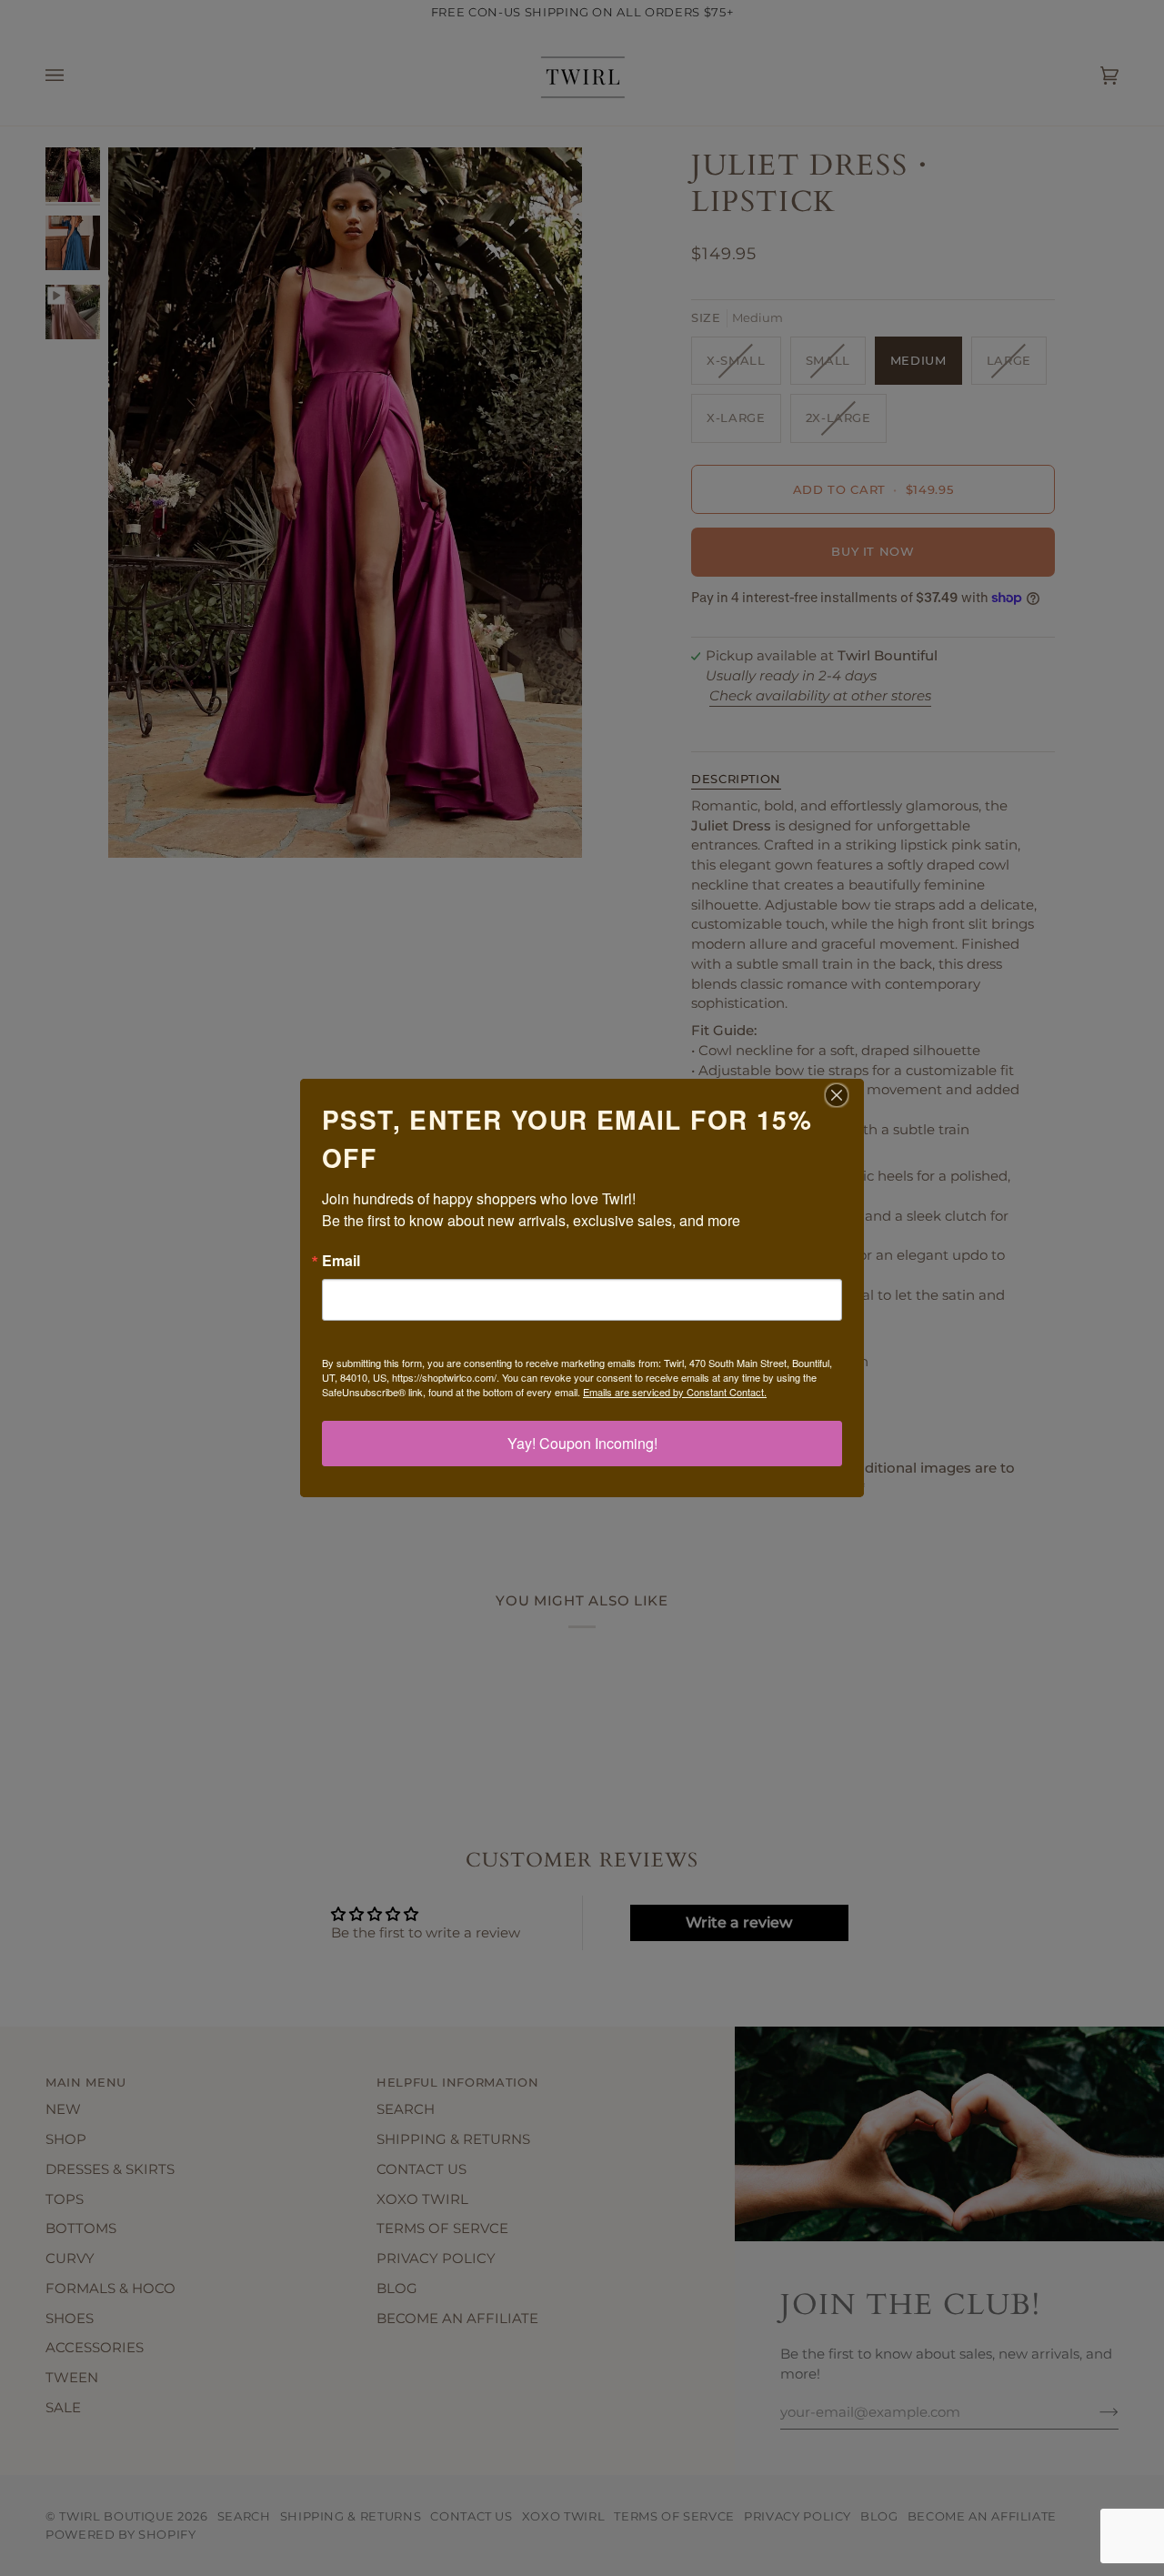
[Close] (848, 1095)
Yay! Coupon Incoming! (582, 1443)
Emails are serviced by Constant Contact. (675, 1392)
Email (341, 1261)
